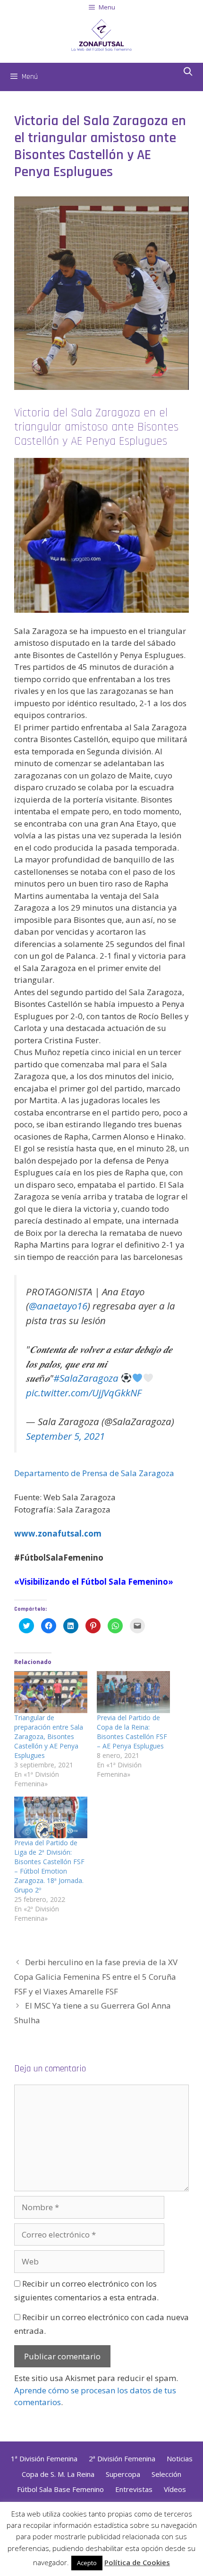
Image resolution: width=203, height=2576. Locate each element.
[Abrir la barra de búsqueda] (188, 72)
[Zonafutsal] (101, 34)
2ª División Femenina (122, 2458)
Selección (166, 2474)
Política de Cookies (137, 2562)
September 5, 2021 (65, 1436)
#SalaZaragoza (86, 1378)
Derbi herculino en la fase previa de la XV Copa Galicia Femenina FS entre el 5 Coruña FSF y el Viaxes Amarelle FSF (96, 1976)
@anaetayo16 (58, 1306)
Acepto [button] (87, 2563)
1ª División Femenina (44, 2458)
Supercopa (123, 2474)
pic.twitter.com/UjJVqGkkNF (84, 1393)
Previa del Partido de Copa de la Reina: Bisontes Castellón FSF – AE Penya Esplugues (132, 1732)
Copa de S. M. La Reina (58, 2474)
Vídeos (175, 2489)
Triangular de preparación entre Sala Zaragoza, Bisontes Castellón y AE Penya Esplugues (49, 1736)
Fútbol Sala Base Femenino (60, 2489)
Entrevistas (134, 2489)
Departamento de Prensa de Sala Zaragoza (94, 1473)
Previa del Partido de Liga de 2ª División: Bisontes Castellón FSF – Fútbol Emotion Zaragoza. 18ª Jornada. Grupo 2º (49, 1866)
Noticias (180, 2458)
